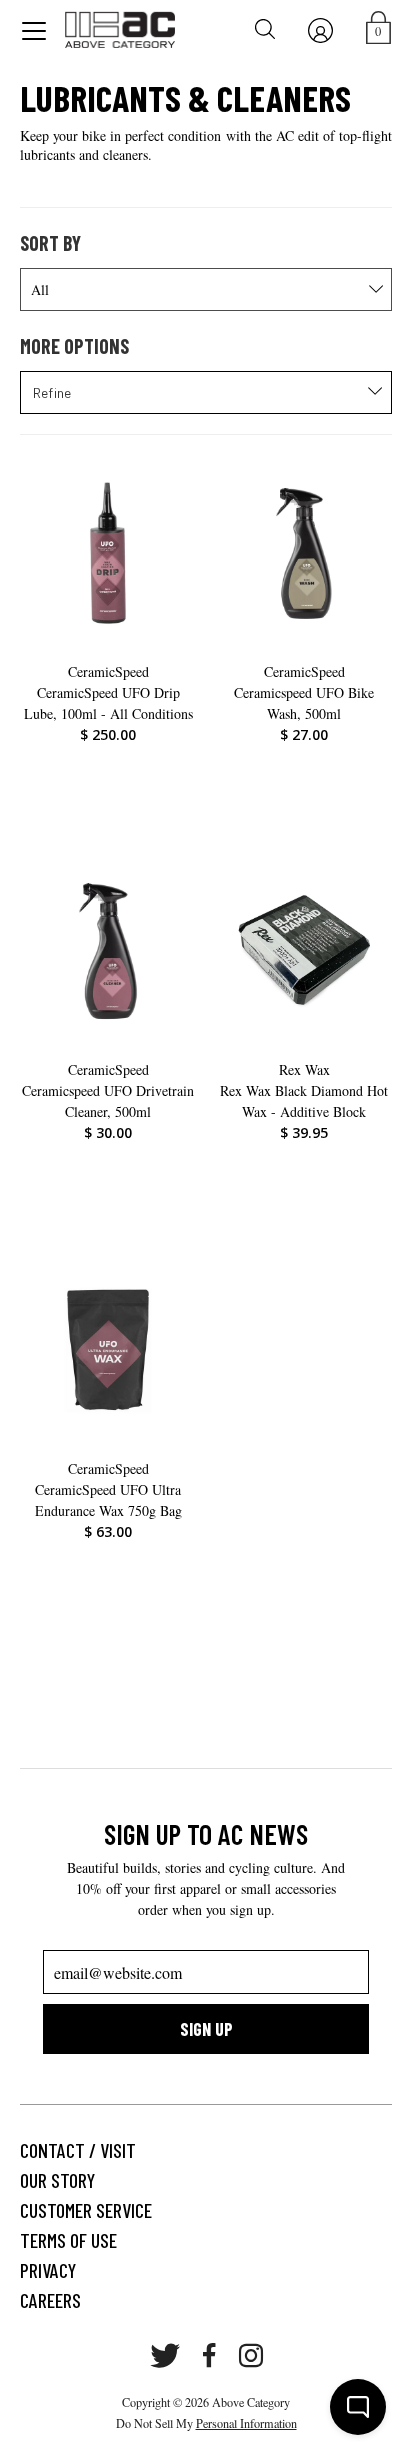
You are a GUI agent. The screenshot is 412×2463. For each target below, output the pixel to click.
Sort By (50, 243)
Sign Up (206, 2029)
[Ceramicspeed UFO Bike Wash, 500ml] (304, 553)
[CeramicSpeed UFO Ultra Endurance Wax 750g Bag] (108, 1350)
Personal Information (246, 2423)
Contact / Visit (78, 2150)
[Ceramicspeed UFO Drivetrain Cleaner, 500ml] (108, 951)
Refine (52, 392)
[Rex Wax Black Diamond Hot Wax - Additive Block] (304, 951)
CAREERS (50, 2300)
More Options (74, 346)
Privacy (48, 2270)
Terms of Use (68, 2240)
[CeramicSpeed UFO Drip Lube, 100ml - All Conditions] (108, 553)
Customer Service (86, 2210)
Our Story (57, 2180)
